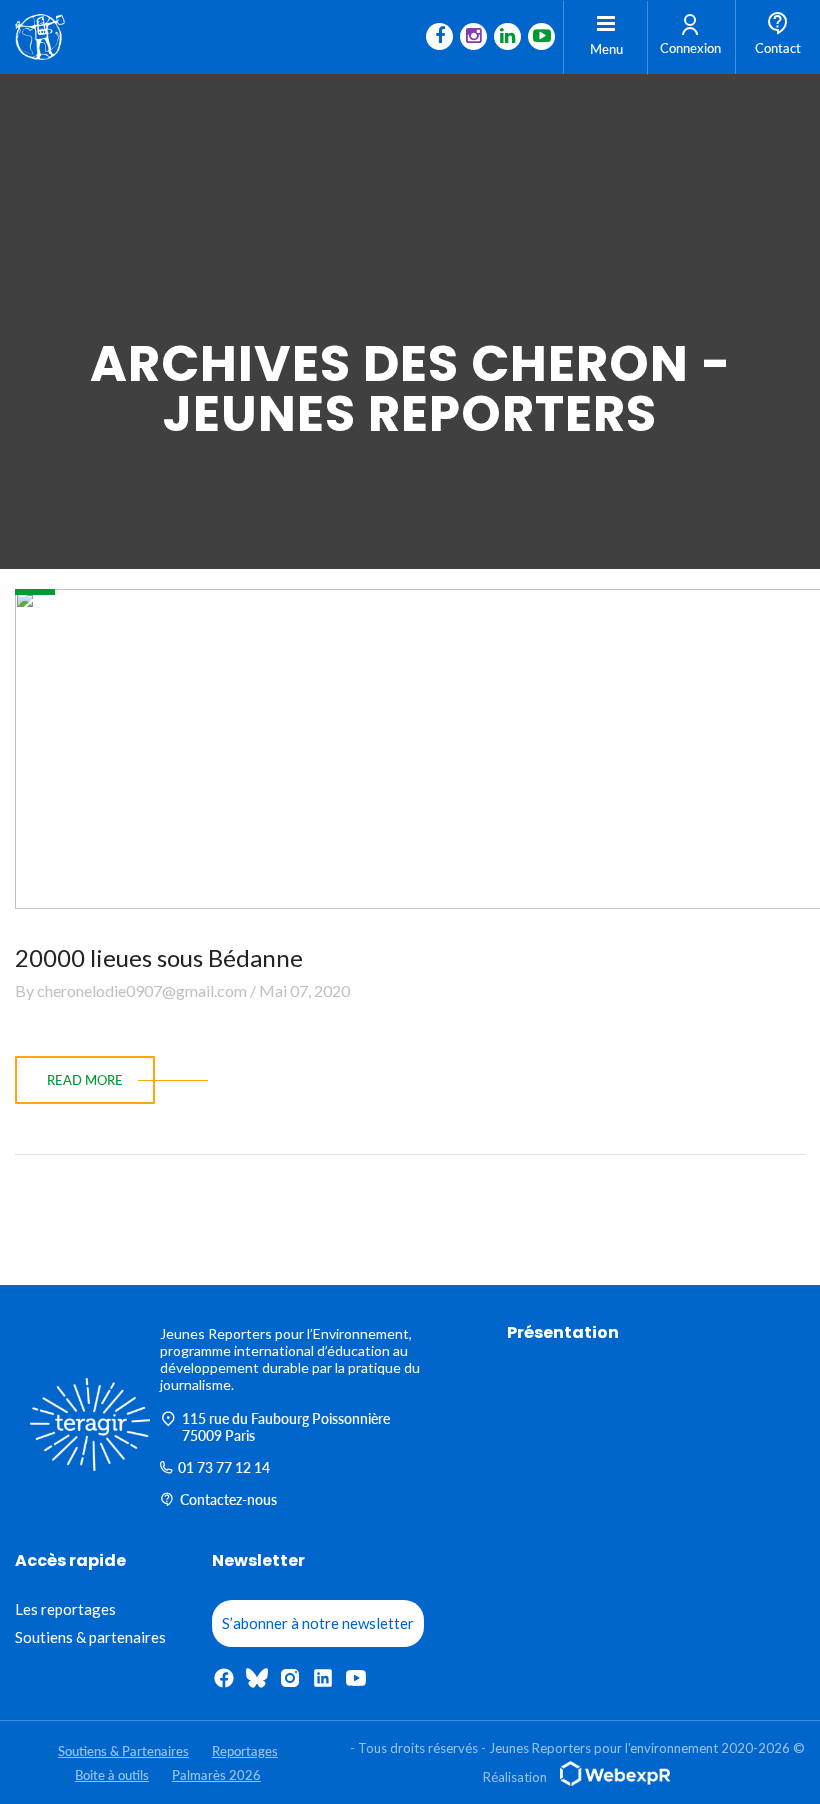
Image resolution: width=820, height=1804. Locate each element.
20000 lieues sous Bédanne (159, 957)
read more (85, 1080)
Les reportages (65, 1609)
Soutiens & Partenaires (123, 1751)
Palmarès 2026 (216, 1775)
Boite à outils (112, 1775)
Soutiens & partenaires (90, 1637)
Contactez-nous (228, 1499)
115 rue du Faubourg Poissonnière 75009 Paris (286, 1427)
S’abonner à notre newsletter (318, 1623)
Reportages (245, 1751)
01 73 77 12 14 (224, 1467)
